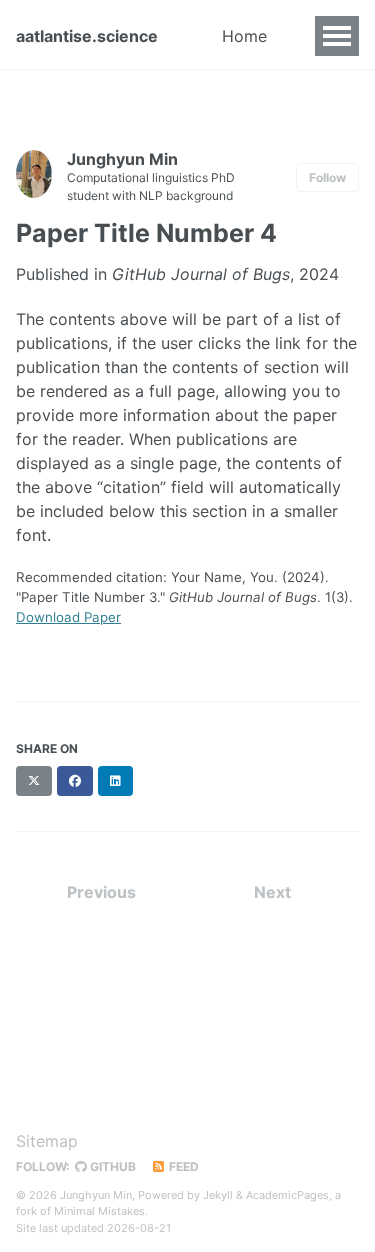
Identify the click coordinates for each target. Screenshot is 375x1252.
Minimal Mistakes (99, 1211)
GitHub (111, 1166)
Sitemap (47, 1141)
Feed (182, 1166)
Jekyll (218, 1195)
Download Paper (68, 617)
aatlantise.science (87, 36)
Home (244, 36)
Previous (101, 892)
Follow (327, 177)
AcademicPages (287, 1195)
